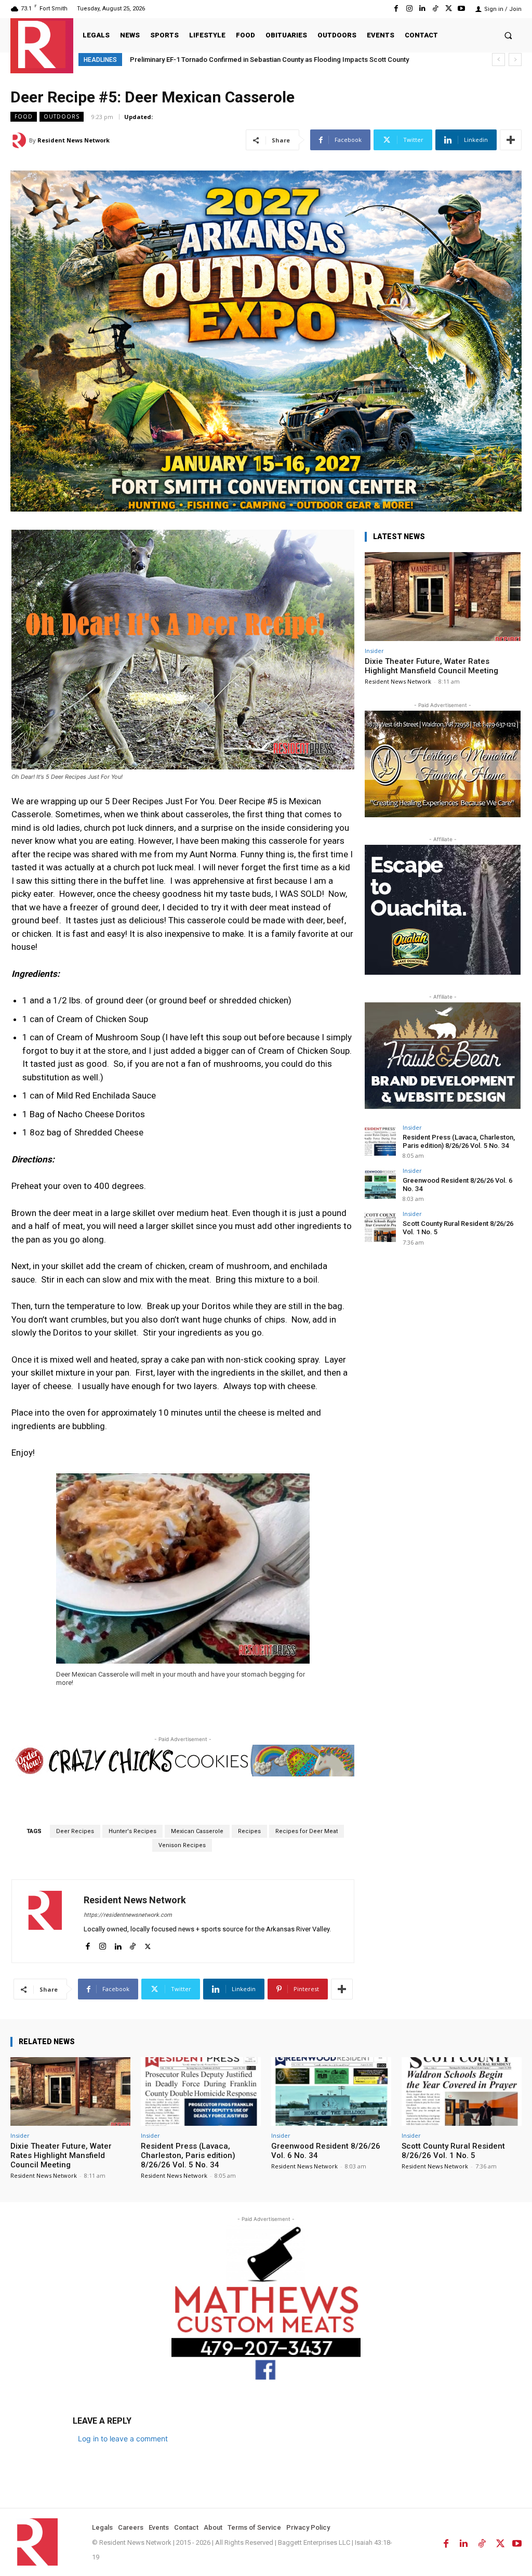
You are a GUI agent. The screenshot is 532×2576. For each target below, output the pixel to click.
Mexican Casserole (197, 1831)
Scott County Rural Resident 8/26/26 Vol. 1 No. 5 (453, 2151)
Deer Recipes (75, 1831)
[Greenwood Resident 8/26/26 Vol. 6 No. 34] (380, 1183)
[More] (511, 140)
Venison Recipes (182, 1845)
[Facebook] (396, 9)
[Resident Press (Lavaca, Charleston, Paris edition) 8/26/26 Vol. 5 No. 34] (380, 1140)
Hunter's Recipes (132, 1831)
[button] (508, 35)
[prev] (498, 60)
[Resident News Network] (42, 44)
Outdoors (62, 116)
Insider (374, 651)
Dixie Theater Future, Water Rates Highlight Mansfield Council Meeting (431, 666)
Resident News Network (74, 140)
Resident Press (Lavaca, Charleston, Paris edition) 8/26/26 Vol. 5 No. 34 (459, 1141)
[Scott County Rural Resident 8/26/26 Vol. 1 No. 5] (380, 1226)
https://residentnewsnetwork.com (128, 1915)
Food (24, 116)
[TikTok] (435, 9)
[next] (515, 60)
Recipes (249, 1831)
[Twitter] (449, 9)
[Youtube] (462, 9)
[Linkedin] (422, 9)
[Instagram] (409, 9)
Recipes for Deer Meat (307, 1831)
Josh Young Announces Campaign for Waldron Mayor (212, 60)
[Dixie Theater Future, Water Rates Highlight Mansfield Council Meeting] (443, 597)
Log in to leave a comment (123, 2438)
